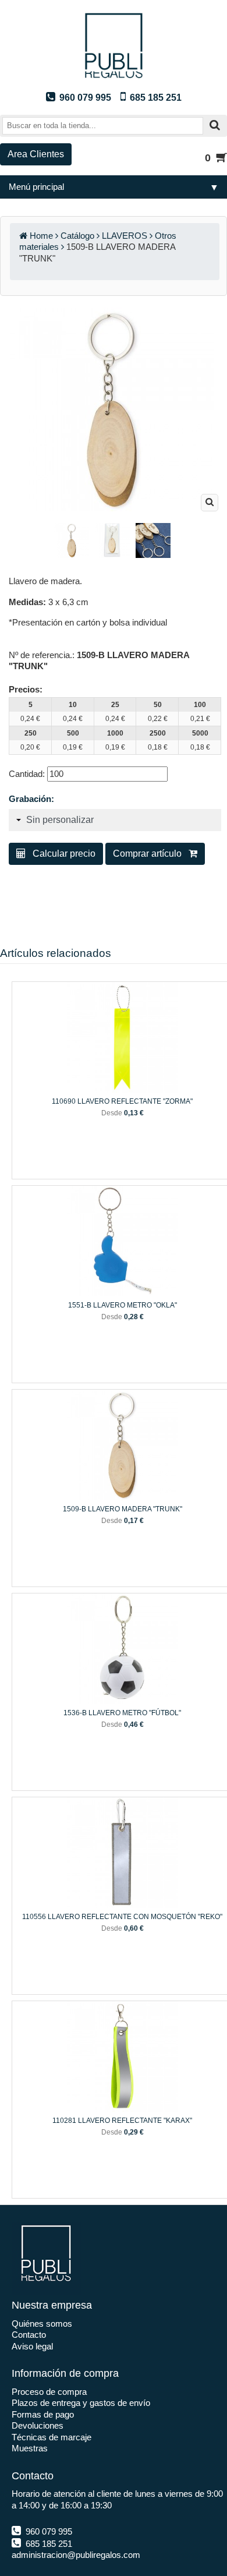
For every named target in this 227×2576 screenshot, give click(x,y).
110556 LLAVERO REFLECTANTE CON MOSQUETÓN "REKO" (122, 1917)
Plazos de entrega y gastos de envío (81, 2403)
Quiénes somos (42, 2324)
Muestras (30, 2448)
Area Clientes (36, 154)
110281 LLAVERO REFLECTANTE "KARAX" (122, 2121)
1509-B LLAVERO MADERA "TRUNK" (123, 1509)
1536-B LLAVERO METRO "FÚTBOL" (122, 1713)
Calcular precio (61, 854)
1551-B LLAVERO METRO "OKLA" (123, 1305)
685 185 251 (48, 2544)
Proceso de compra (49, 2392)
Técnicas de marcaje (52, 2437)
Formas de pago (43, 2414)
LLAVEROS (125, 236)
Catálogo (77, 236)
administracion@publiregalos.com (76, 2555)
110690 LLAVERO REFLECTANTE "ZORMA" (122, 1101)
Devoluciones (38, 2425)
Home (41, 236)
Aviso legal (32, 2346)
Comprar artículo (151, 854)
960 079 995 (48, 2531)
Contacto (29, 2335)
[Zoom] (210, 503)
